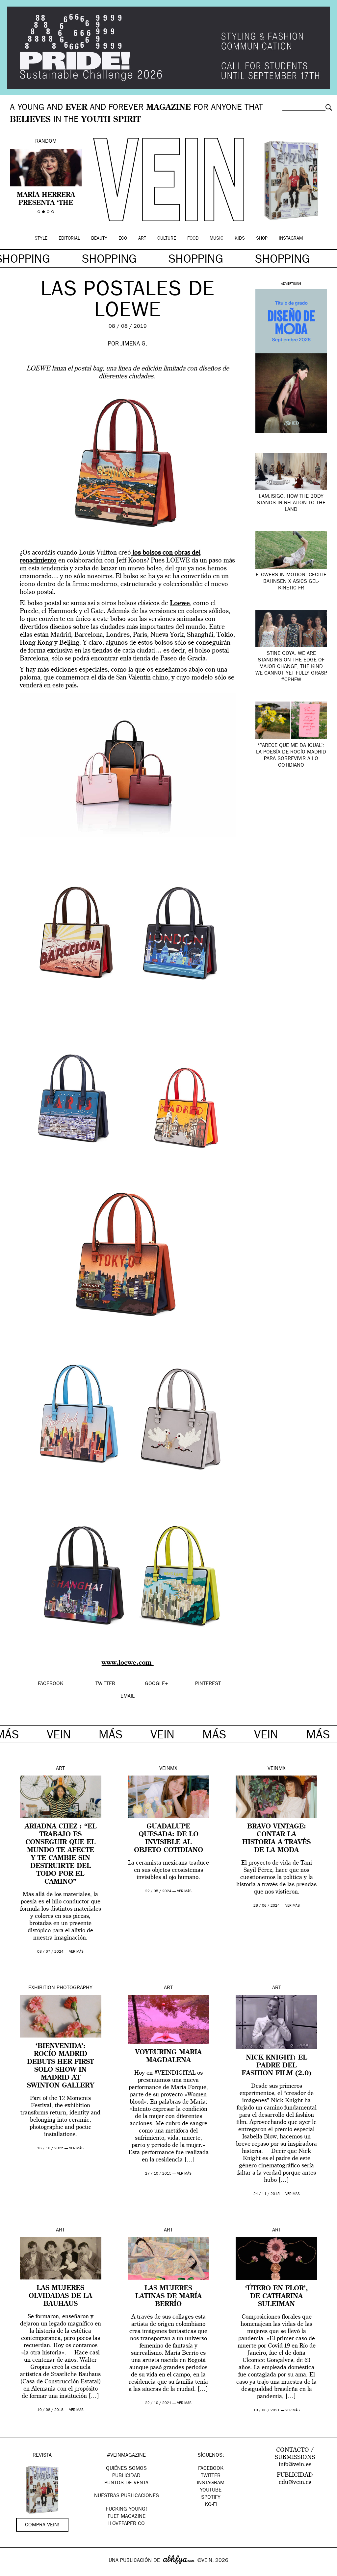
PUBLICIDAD (126, 2476)
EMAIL (128, 1697)
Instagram (291, 239)
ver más (76, 1952)
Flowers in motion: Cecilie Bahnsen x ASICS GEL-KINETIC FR (291, 582)
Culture (167, 239)
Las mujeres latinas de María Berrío (168, 2297)
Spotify (211, 2498)
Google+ (12, 2572)
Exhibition (42, 1988)
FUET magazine (127, 2517)
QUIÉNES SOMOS (126, 2469)
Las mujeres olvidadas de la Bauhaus (60, 2296)
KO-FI (211, 2505)
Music (217, 239)
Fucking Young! (127, 2510)
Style (41, 239)
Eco (123, 239)
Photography (75, 1988)
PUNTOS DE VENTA (126, 2483)
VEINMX (168, 1769)
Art (142, 239)
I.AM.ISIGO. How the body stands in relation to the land (291, 503)
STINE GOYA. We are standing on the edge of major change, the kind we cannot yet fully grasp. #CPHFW (291, 667)
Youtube (211, 2491)
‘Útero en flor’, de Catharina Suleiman (277, 2297)
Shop (262, 239)
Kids (240, 239)
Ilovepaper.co (127, 2524)
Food (193, 239)
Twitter (211, 2476)
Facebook (211, 2469)
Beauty (99, 239)
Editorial (69, 239)
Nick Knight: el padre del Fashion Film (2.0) (276, 2066)
